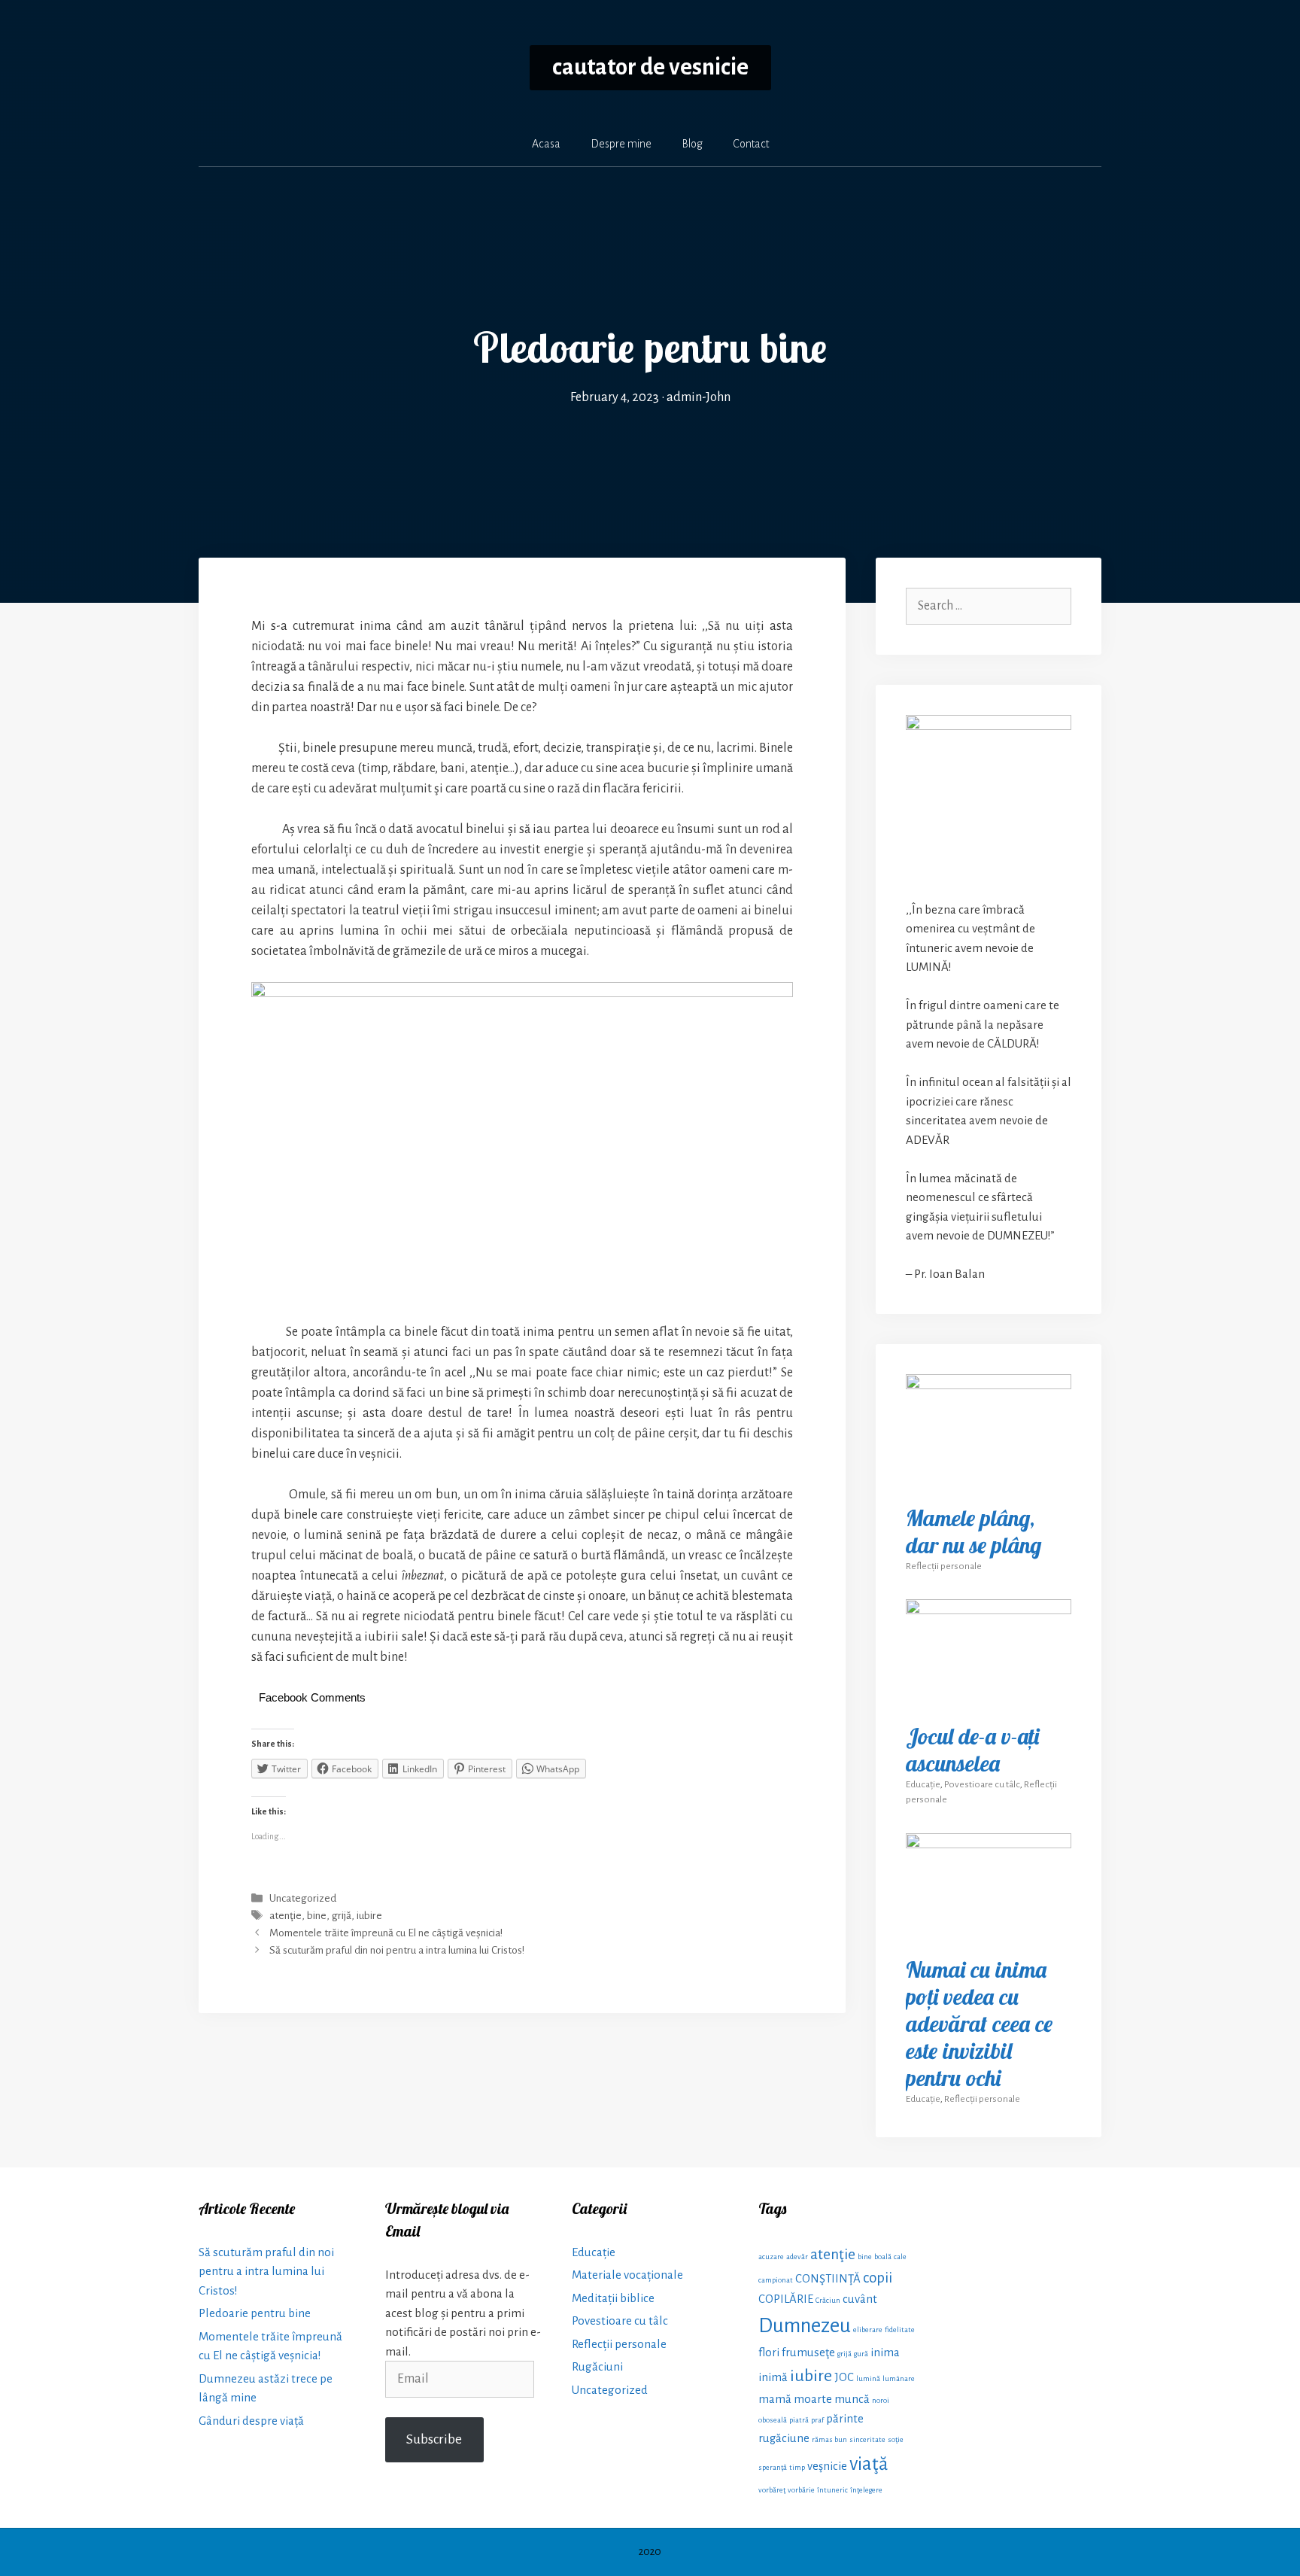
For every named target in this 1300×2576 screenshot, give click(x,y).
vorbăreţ (772, 2490)
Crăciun (828, 2300)
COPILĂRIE (786, 2299)
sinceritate (867, 2439)
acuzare (771, 2257)
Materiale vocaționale (627, 2275)
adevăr (797, 2257)
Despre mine (621, 144)
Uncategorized (303, 1898)
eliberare (868, 2330)
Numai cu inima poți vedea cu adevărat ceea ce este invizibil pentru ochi (979, 2024)
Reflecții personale (944, 1566)
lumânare (899, 2378)
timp (797, 2467)
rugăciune (784, 2438)
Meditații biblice (613, 2298)
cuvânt (860, 2299)
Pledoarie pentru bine (255, 2313)
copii (878, 2278)
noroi (881, 2400)
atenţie (286, 1916)
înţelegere (866, 2490)
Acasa (546, 144)
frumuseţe (808, 2352)
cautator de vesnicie (650, 67)
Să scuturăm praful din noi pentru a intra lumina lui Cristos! (397, 1951)
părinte (845, 2419)
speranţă (773, 2467)
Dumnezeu (805, 2326)
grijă (342, 1916)
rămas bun (829, 2439)
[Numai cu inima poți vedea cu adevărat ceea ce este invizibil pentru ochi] (989, 1934)
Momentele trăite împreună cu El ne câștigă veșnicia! (386, 1934)
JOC (844, 2377)
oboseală (773, 2420)
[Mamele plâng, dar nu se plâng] (989, 1482)
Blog (692, 144)
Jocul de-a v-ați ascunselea (972, 1750)
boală (883, 2257)
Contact (751, 144)
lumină (868, 2378)
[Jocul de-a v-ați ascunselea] (989, 1700)
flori (769, 2352)
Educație (923, 1784)
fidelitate (900, 2330)
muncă (852, 2399)
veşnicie (827, 2466)
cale (900, 2257)
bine (317, 1916)
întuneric (832, 2490)
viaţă (869, 2463)
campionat (776, 2280)
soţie (896, 2439)
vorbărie (801, 2490)
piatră (799, 2420)
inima (885, 2352)
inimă (773, 2377)
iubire (369, 1916)
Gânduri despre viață (251, 2421)
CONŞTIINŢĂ (828, 2279)
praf (817, 2420)
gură (861, 2354)
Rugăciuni (597, 2366)
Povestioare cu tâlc (982, 1784)
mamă (775, 2399)
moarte (813, 2399)
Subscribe (434, 2439)
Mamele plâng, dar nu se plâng (973, 1531)
